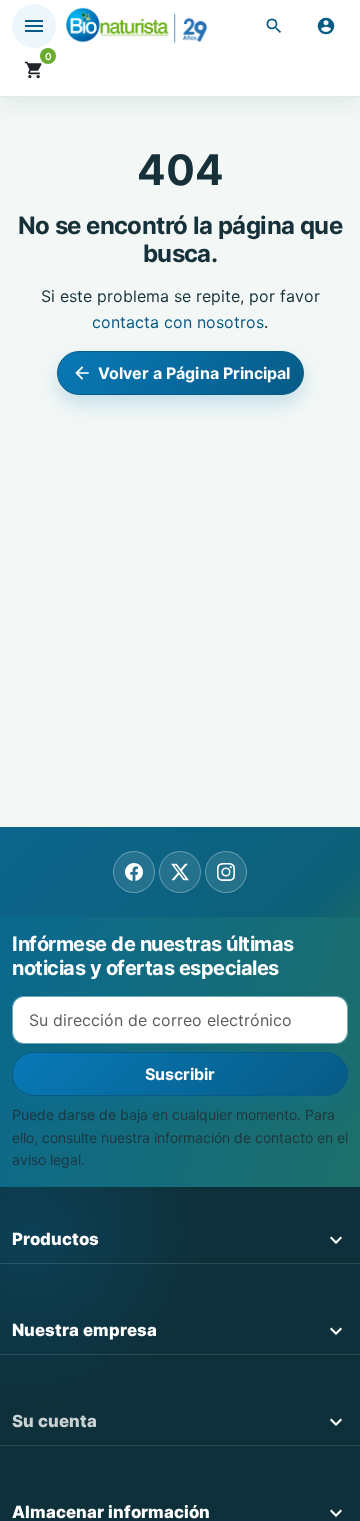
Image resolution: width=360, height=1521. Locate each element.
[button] (274, 26)
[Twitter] (180, 872)
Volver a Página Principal (181, 373)
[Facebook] (134, 872)
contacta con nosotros (178, 322)
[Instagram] (226, 872)
